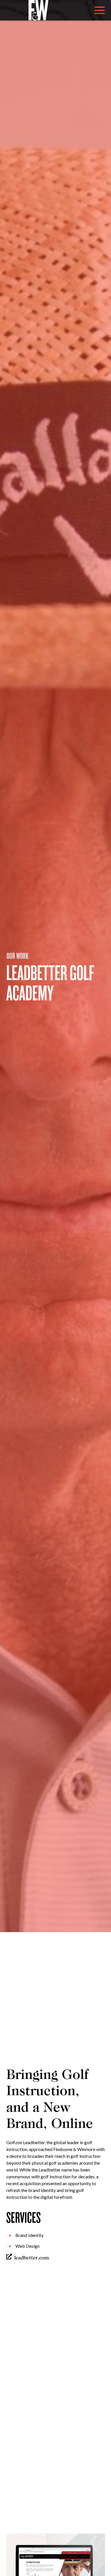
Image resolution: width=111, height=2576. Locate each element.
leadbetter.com (32, 2258)
